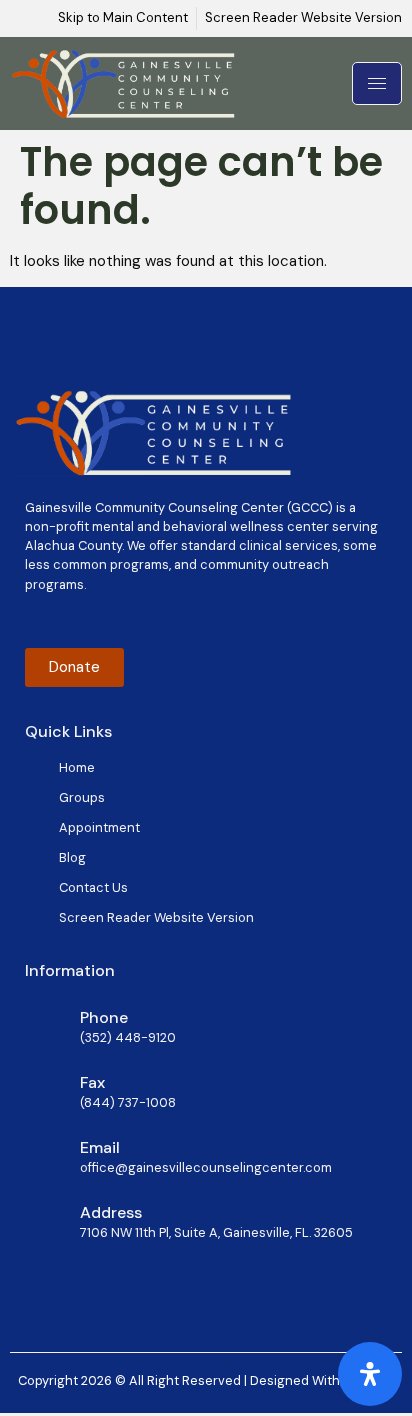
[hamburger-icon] (377, 83)
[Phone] (45, 1023)
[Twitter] (71, 621)
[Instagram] (149, 621)
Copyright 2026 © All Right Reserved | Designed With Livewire (206, 1380)
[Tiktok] (110, 621)
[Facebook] (32, 621)
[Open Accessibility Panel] (370, 1374)
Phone (104, 1017)
